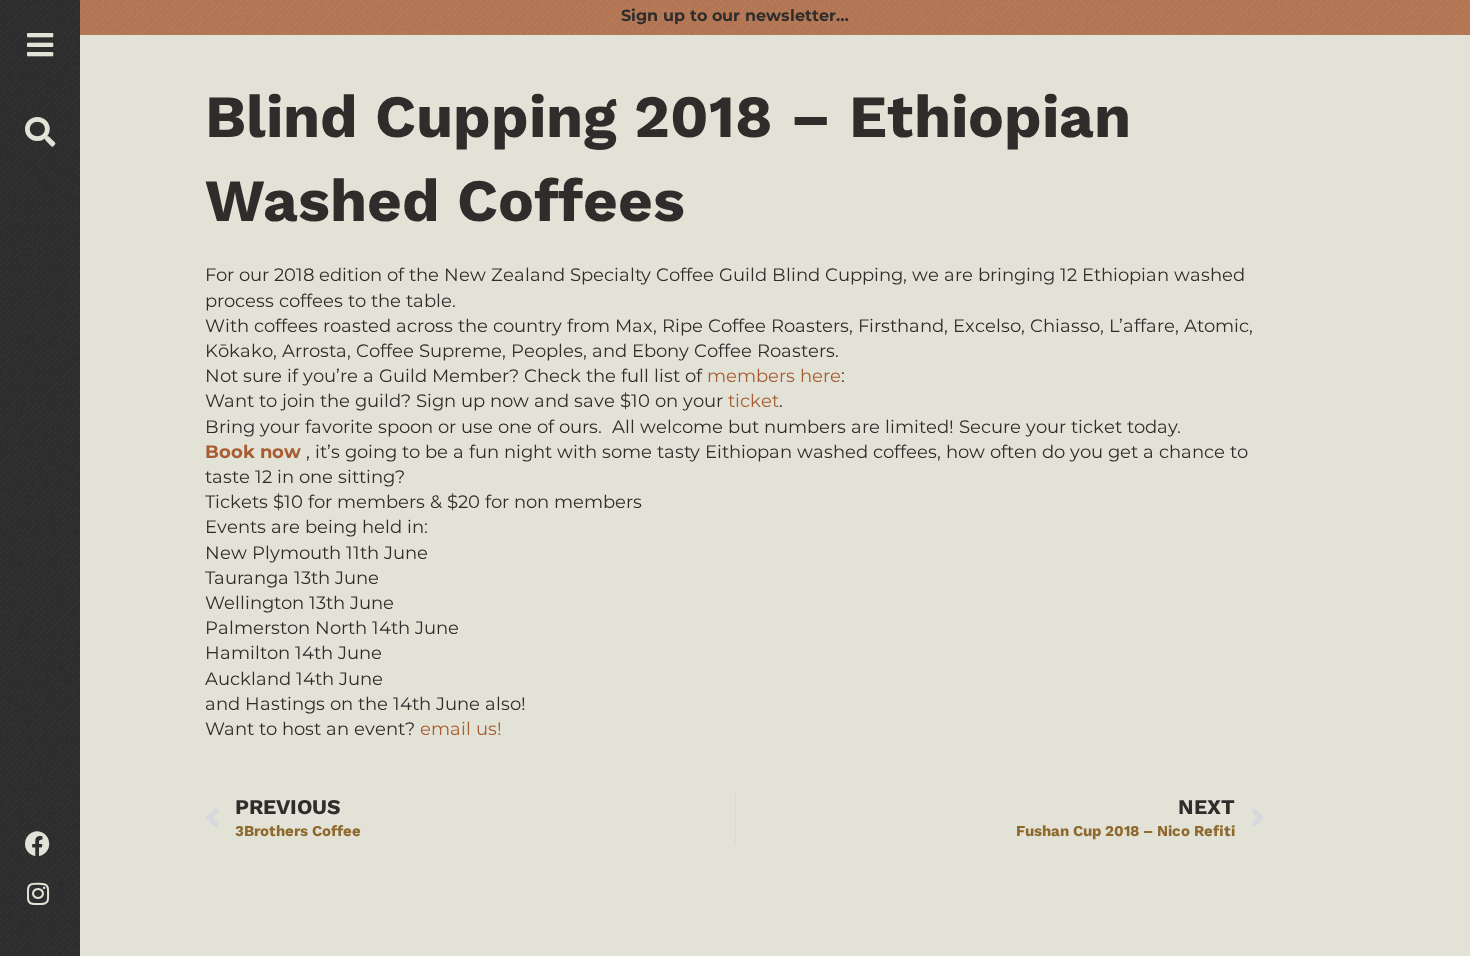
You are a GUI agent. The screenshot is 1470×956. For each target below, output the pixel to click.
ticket (753, 401)
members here (774, 376)
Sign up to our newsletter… (735, 15)
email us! (461, 729)
